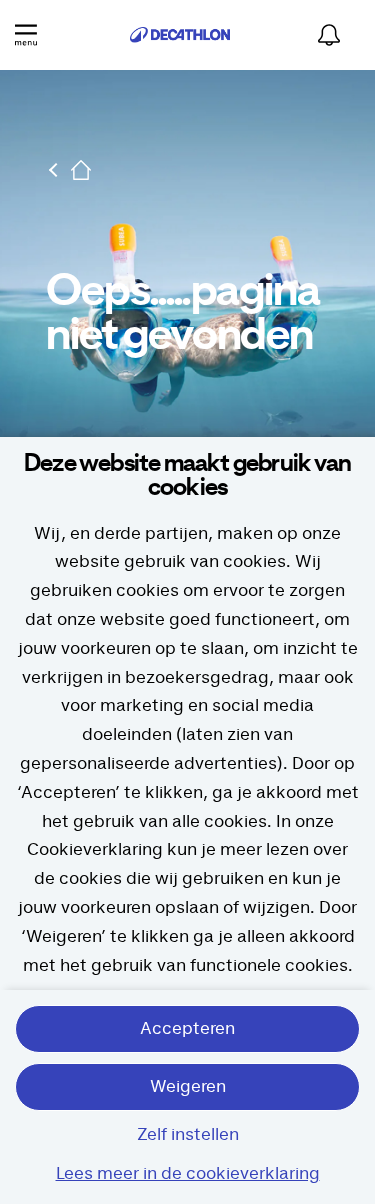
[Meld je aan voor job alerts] (329, 35)
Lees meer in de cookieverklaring (188, 1174)
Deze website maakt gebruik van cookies (187, 476)
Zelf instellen (188, 1135)
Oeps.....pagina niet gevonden (183, 314)
